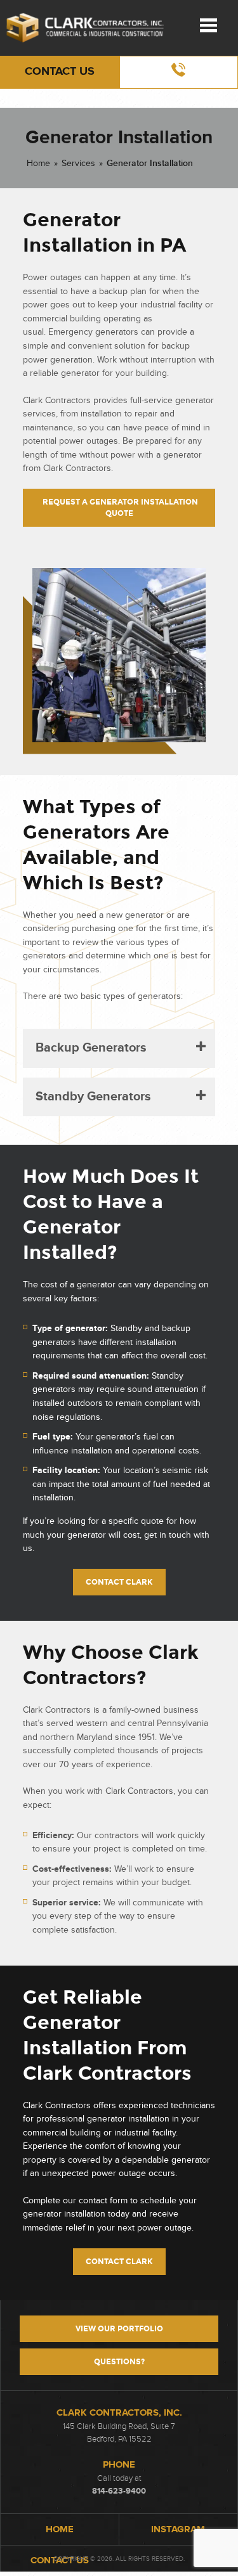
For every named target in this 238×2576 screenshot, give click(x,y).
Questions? (119, 2362)
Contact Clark (119, 1582)
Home (38, 163)
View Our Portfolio (119, 2329)
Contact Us (60, 72)
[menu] (208, 25)
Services (78, 163)
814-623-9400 (119, 2491)
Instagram (178, 2529)
